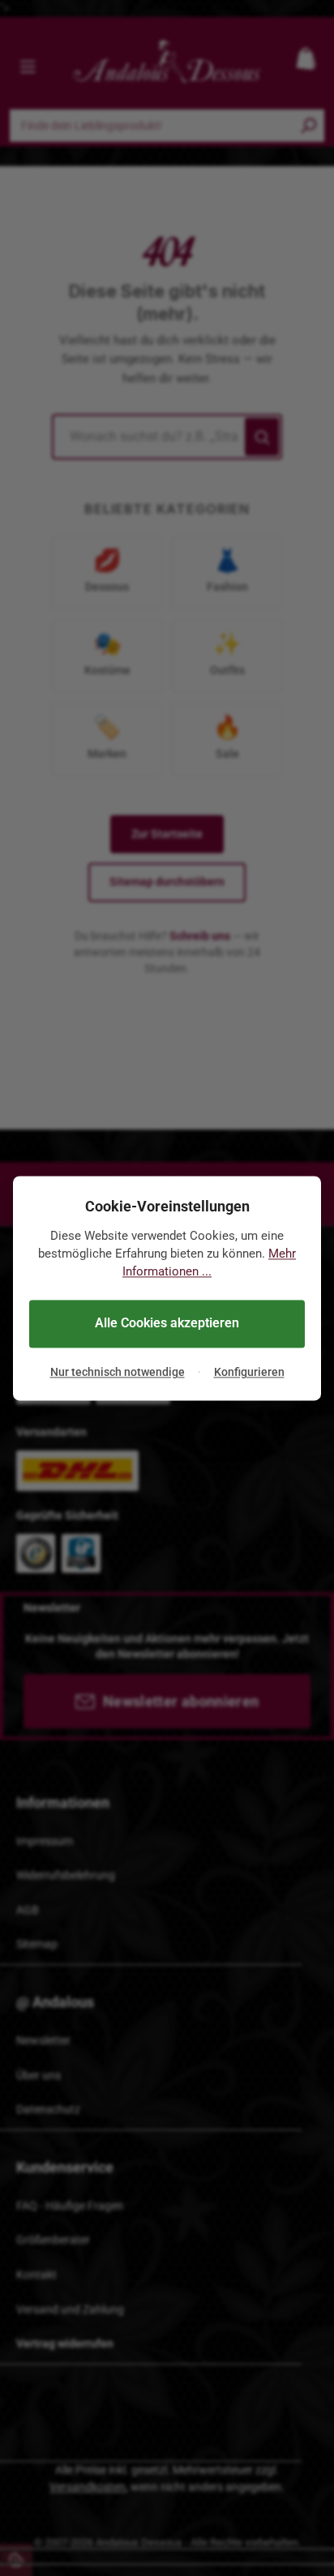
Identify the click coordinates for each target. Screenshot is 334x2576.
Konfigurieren (249, 1373)
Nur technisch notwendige (118, 1373)
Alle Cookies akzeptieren (167, 1324)
